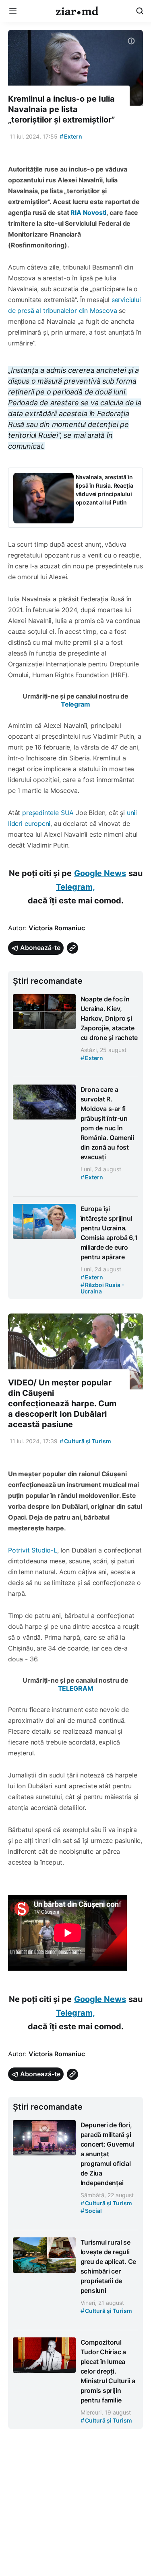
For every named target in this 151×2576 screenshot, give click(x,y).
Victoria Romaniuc (57, 928)
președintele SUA (48, 813)
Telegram (75, 704)
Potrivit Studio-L (33, 1550)
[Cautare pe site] (140, 11)
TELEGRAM (76, 1688)
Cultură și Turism (85, 1441)
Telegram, (75, 887)
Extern (71, 136)
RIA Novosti (88, 212)
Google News (100, 873)
